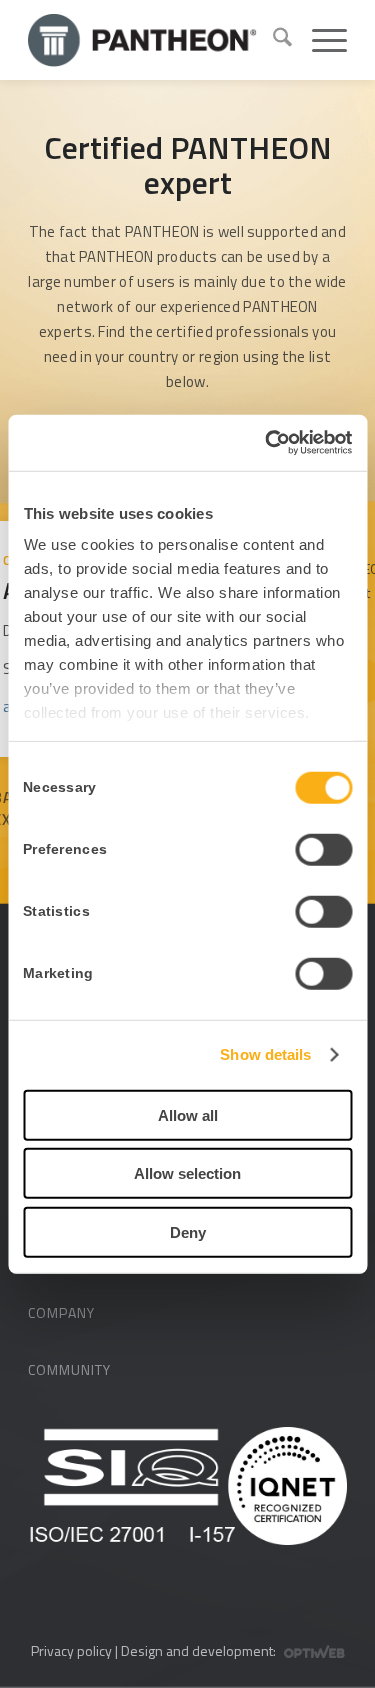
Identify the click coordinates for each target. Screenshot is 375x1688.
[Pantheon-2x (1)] (142, 40)
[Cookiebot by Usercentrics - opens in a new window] (267, 443)
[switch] (323, 849)
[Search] (272, 40)
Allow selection (187, 1173)
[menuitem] (272, 40)
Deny (188, 1231)
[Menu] (319, 40)
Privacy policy (71, 1650)
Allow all (188, 1114)
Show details (265, 1054)
